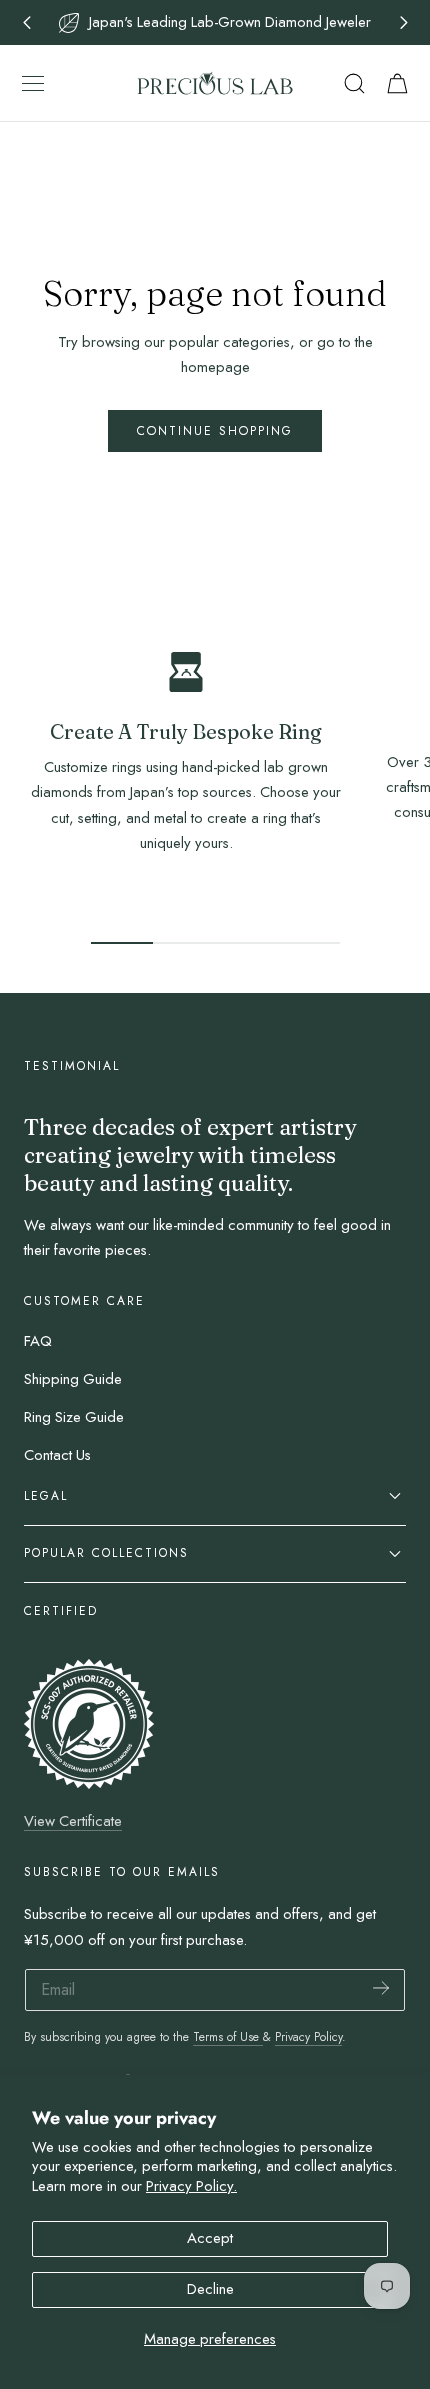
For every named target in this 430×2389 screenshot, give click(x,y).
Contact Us (57, 1455)
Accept (210, 2238)
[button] (33, 83)
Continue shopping (215, 431)
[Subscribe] (381, 1988)
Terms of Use (228, 2036)
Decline (210, 2289)
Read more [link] (186, 889)
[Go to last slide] (26, 22)
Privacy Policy (308, 2036)
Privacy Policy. (191, 2186)
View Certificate (73, 1821)
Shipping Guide (73, 1379)
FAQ (38, 1341)
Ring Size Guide (74, 1417)
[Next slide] (403, 22)
